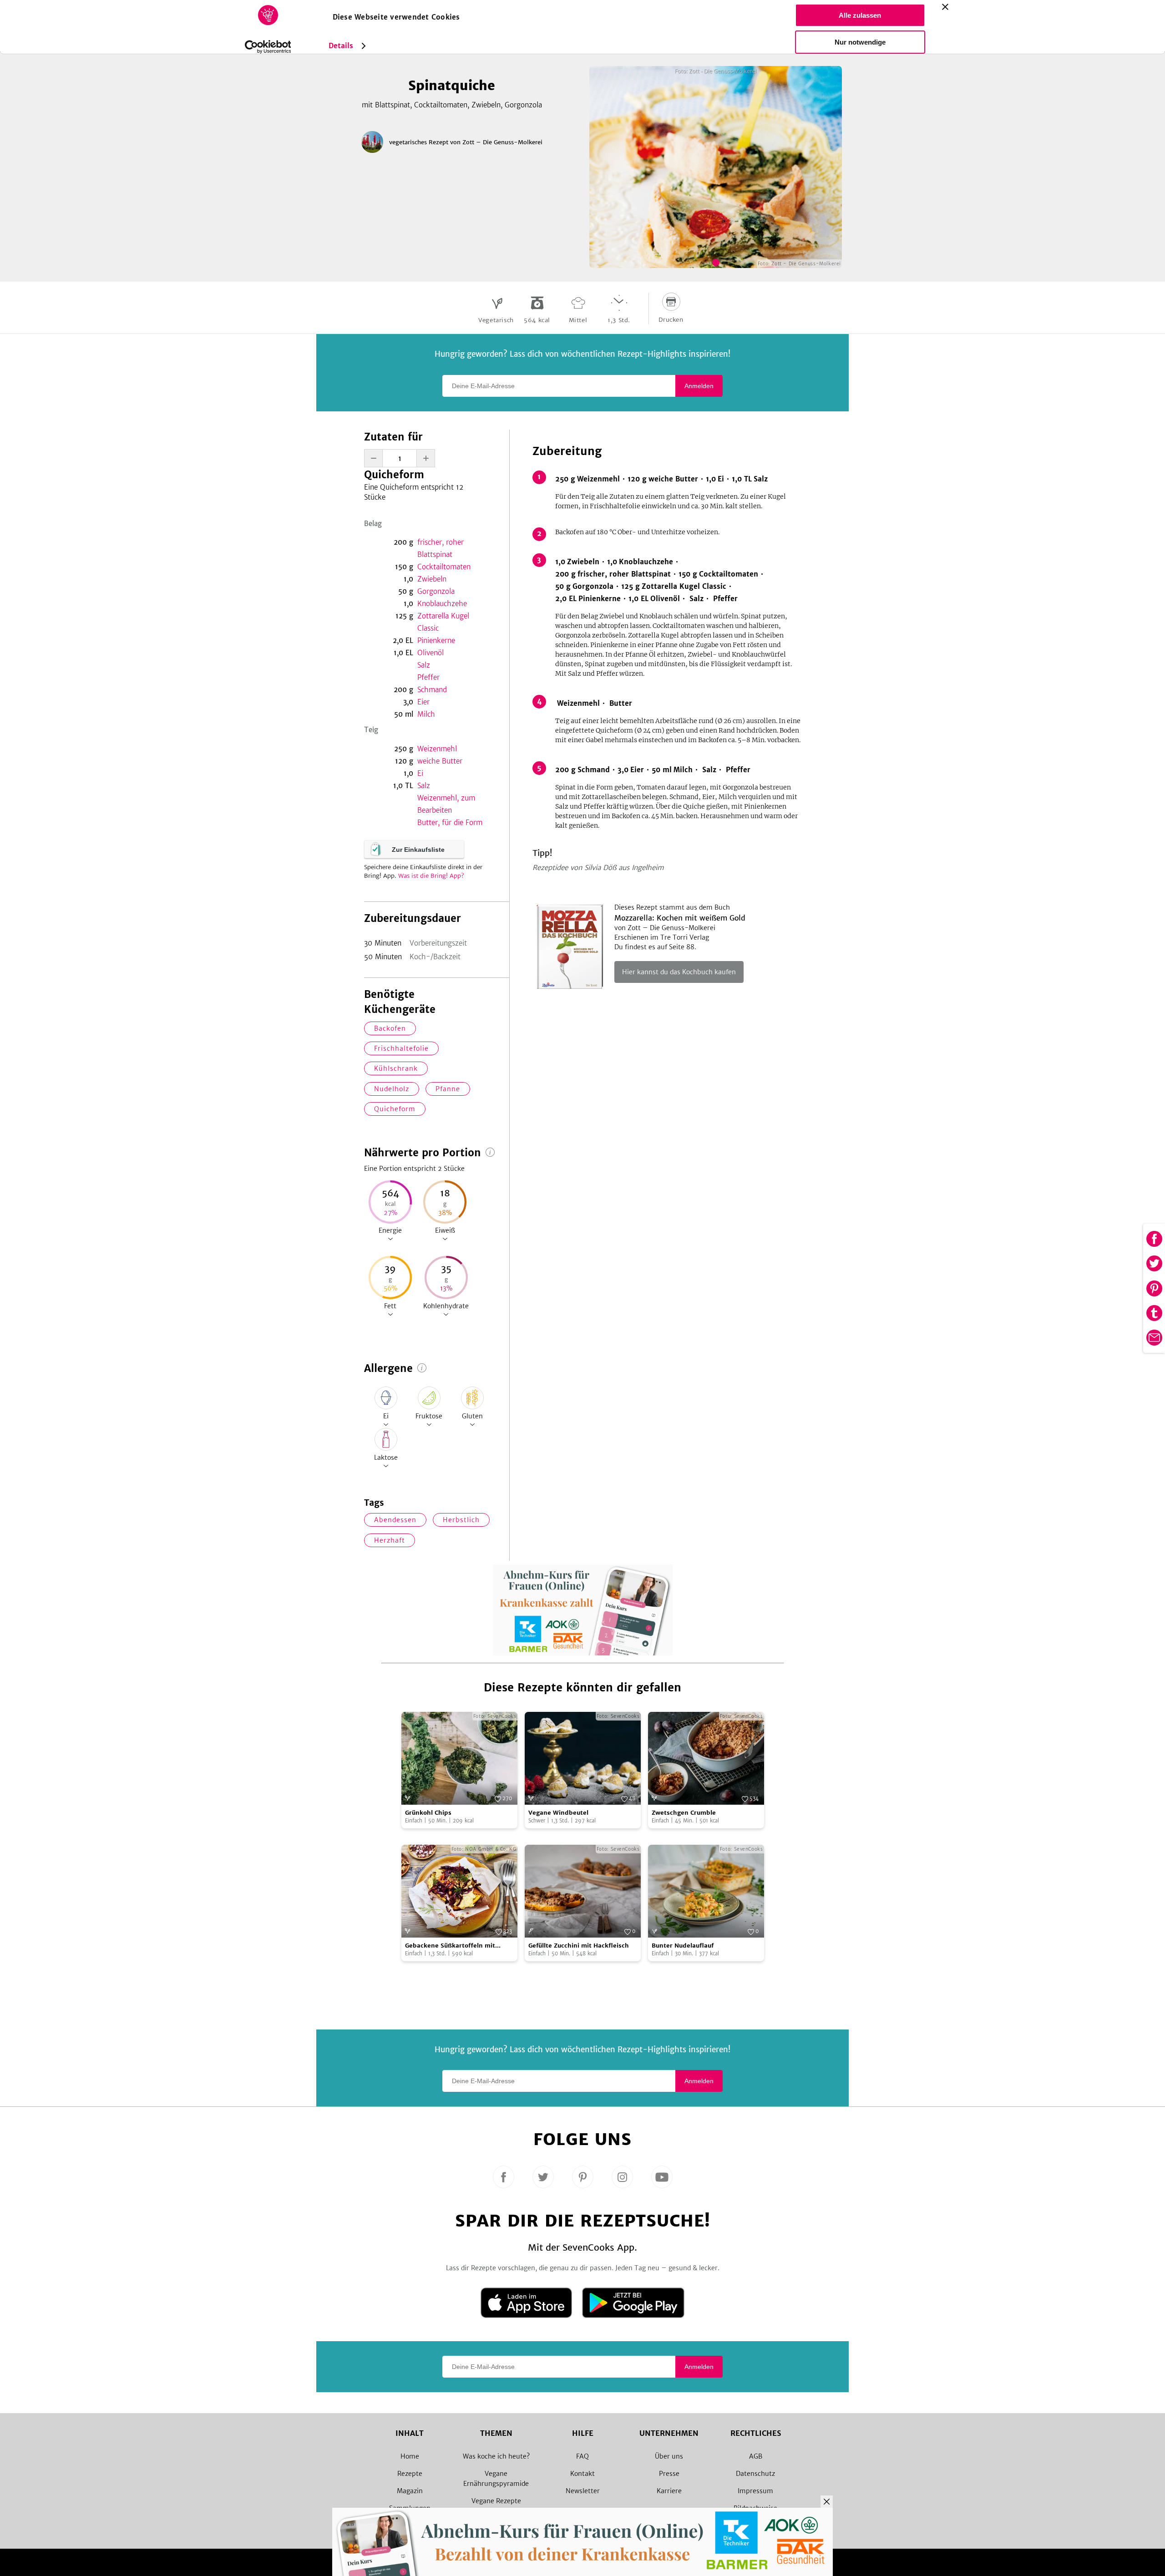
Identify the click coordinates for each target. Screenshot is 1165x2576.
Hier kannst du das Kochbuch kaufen (679, 972)
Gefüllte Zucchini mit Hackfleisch (579, 1946)
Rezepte (410, 2474)
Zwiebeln (432, 579)
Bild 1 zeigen (716, 263)
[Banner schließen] (945, 7)
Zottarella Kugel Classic (443, 622)
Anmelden (699, 386)
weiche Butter (440, 761)
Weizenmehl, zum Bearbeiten (446, 804)
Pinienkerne (436, 640)
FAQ (582, 2456)
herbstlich (461, 1520)
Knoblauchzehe (442, 604)
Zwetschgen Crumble (684, 1813)
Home (410, 2456)
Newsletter (583, 2491)
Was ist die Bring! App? (431, 876)
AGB (756, 2456)
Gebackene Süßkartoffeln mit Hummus (450, 1946)
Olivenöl (431, 653)
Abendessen (395, 1520)
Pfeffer (428, 677)
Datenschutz (755, 2474)
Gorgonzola (436, 591)
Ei (420, 773)
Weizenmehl (437, 749)
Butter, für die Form (450, 822)
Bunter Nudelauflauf (683, 1946)
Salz (424, 665)
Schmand (432, 690)
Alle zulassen (860, 15)
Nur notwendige (860, 42)
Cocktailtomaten (444, 567)
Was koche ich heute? (496, 2456)
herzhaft (390, 1540)
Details (341, 46)
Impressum (755, 2491)
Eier (423, 702)
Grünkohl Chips (428, 1813)
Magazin (410, 2491)
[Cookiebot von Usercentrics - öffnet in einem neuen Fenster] (268, 47)
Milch (426, 714)
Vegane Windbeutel (558, 1813)
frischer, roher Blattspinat (441, 548)
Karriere (669, 2491)
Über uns (669, 2456)
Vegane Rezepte (496, 2501)
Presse (669, 2474)
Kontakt (582, 2474)
